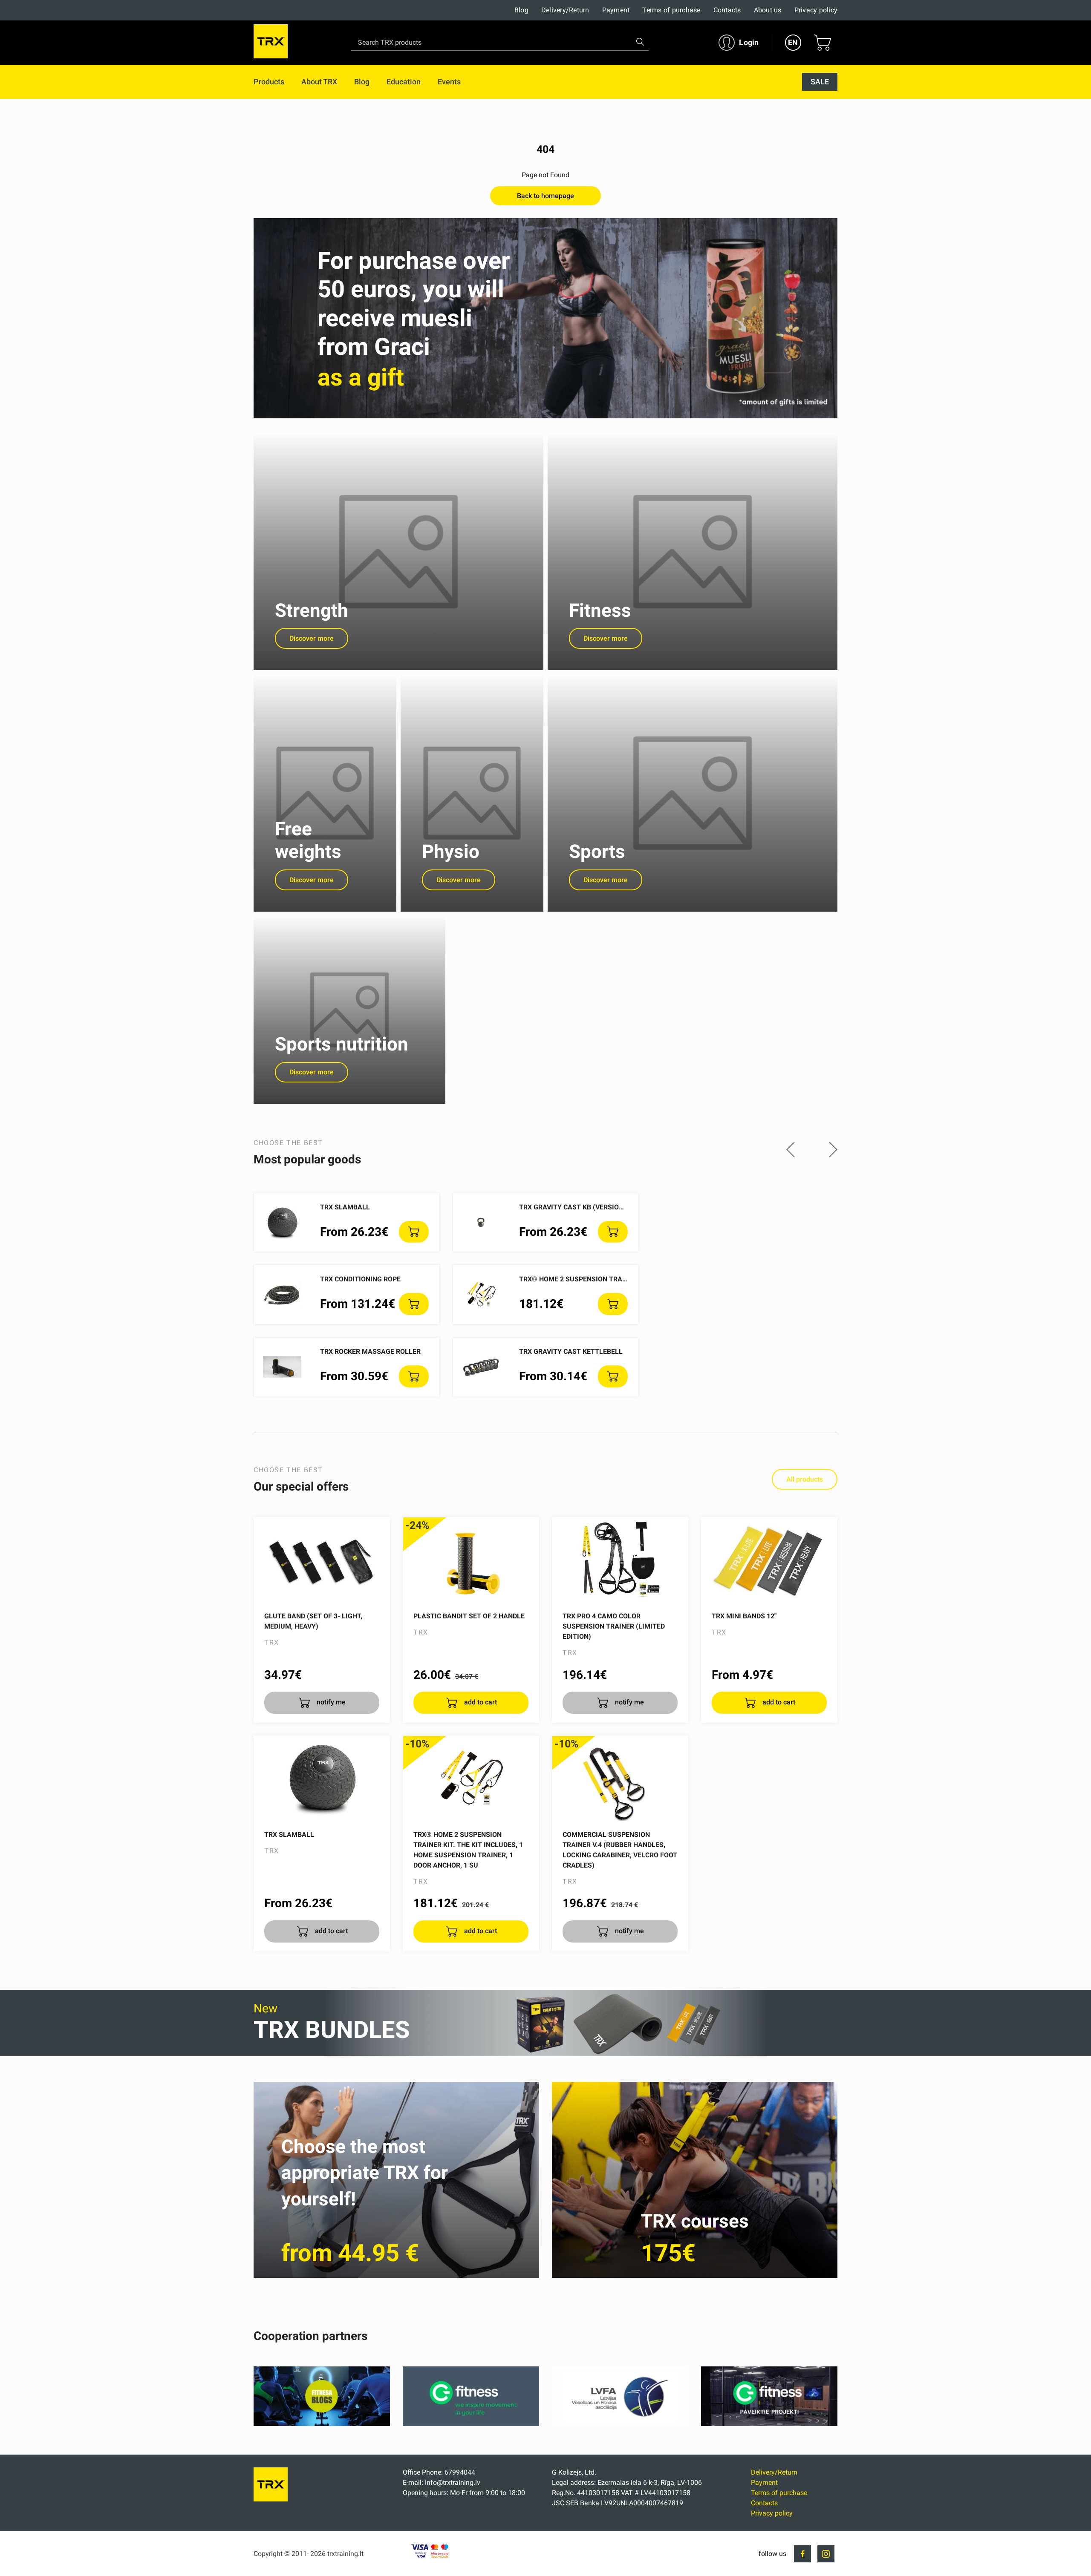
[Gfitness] (471, 2424)
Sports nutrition (342, 1044)
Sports (597, 852)
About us (768, 10)
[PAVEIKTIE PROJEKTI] (769, 2424)
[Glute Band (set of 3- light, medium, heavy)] (322, 1560)
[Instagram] (826, 2554)
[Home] (271, 2499)
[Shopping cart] (823, 43)
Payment (616, 10)
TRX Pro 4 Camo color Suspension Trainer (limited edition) (614, 1626)
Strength (312, 610)
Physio (451, 852)
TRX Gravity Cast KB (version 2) (575, 1207)
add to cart (480, 1702)
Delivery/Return (565, 10)
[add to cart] (414, 1232)
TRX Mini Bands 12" (744, 1616)
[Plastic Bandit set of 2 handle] (471, 1560)
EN (793, 42)
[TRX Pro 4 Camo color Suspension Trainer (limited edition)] (620, 1560)
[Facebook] (802, 2554)
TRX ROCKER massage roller (370, 1351)
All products (805, 1479)
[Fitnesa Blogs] (322, 2424)
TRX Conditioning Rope (360, 1279)
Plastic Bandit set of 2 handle (469, 1616)
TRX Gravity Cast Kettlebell (571, 1351)
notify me (330, 1702)
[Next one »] (833, 1150)
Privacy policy (816, 10)
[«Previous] (791, 1150)
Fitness (600, 610)
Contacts (727, 10)
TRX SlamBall (345, 1207)
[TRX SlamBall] (322, 1779)
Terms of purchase (671, 10)
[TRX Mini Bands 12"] (769, 1560)
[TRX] (271, 43)
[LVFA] (620, 2424)
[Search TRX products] (640, 42)
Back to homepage (545, 196)
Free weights (308, 840)
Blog (521, 10)
